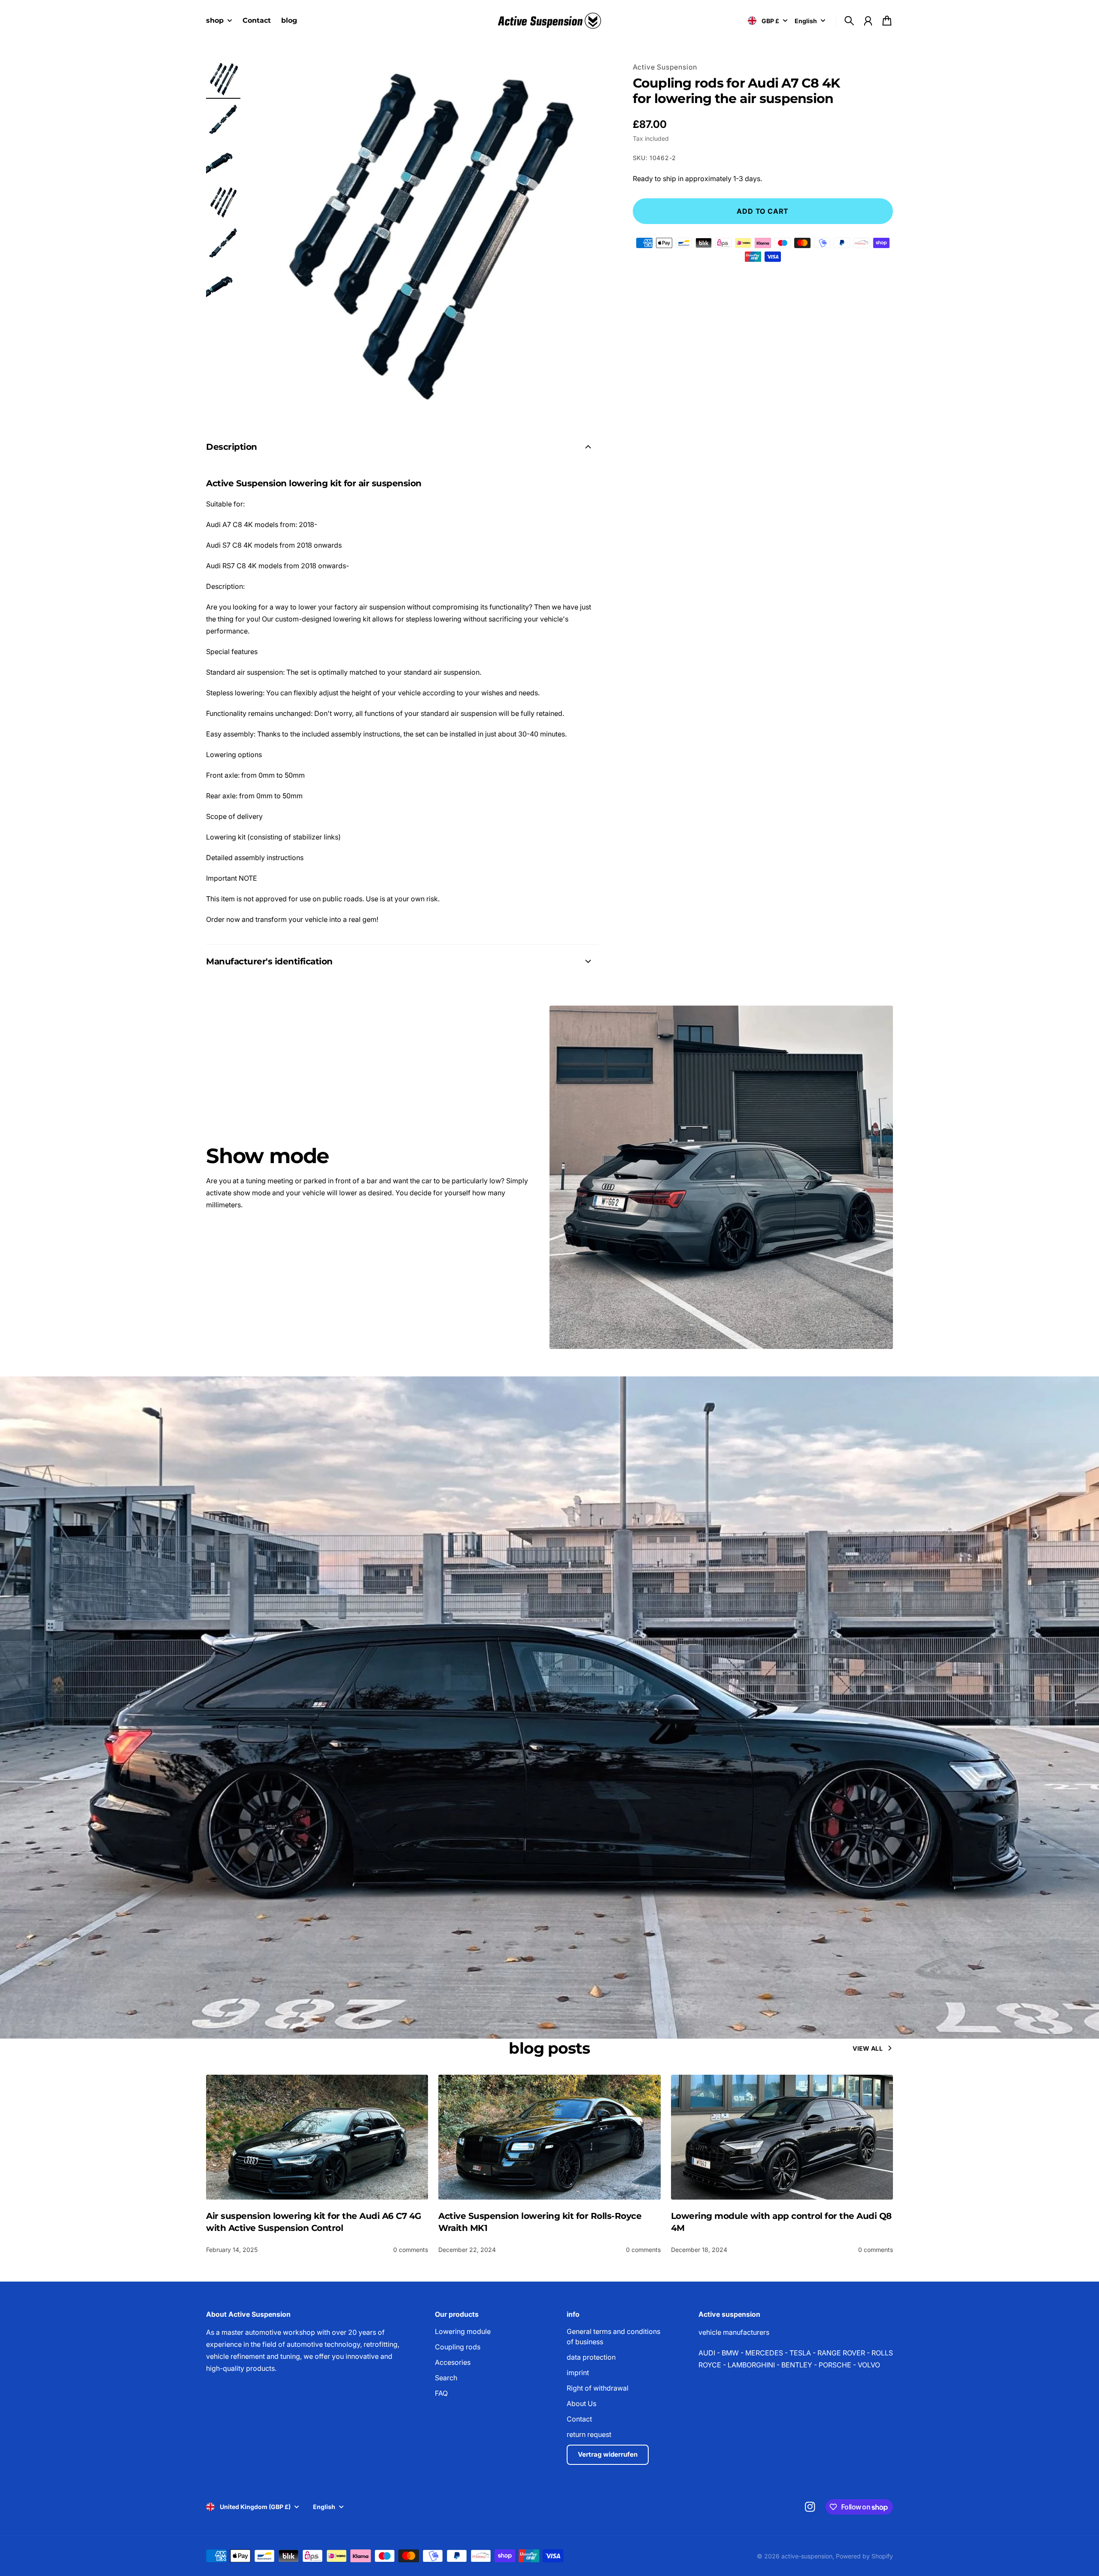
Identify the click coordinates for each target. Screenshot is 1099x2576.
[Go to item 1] (223, 79)
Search (446, 2378)
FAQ (441, 2393)
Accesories (453, 2362)
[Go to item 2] (223, 120)
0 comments (411, 2250)
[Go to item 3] (223, 161)
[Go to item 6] (223, 285)
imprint (578, 2373)
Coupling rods (458, 2347)
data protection (591, 2357)
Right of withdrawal (598, 2388)
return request (589, 2434)
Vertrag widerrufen (608, 2454)
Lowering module (463, 2331)
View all (868, 2048)
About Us (581, 2403)
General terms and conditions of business (613, 2337)
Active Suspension (665, 67)
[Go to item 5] (223, 244)
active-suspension (807, 2556)
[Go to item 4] (223, 203)
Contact (579, 2419)
